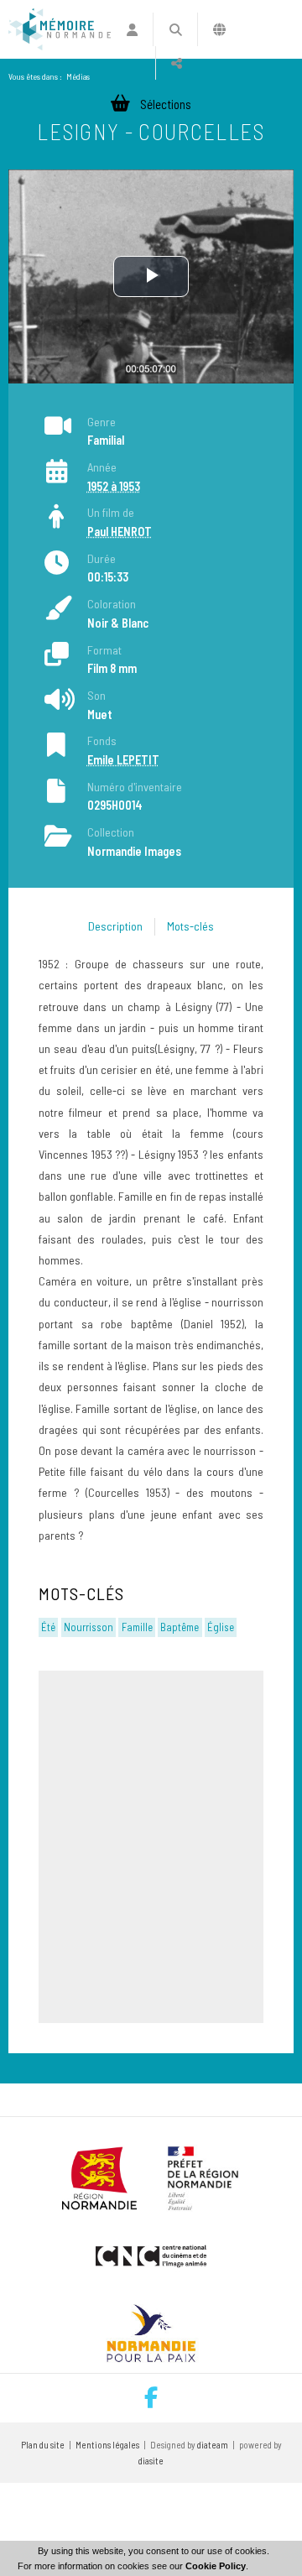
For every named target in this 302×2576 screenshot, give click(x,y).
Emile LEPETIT (123, 760)
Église (221, 1627)
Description (115, 926)
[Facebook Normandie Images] (151, 2398)
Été (48, 1627)
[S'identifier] (132, 29)
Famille (137, 1627)
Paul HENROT (120, 532)
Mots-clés (190, 926)
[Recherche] (175, 29)
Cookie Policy (216, 2566)
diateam (213, 2445)
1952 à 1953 (114, 486)
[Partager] (177, 63)
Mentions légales (107, 2445)
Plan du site (43, 2445)
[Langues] (219, 29)
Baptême (180, 1627)
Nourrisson (89, 1627)
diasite (151, 2461)
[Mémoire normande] (60, 29)
